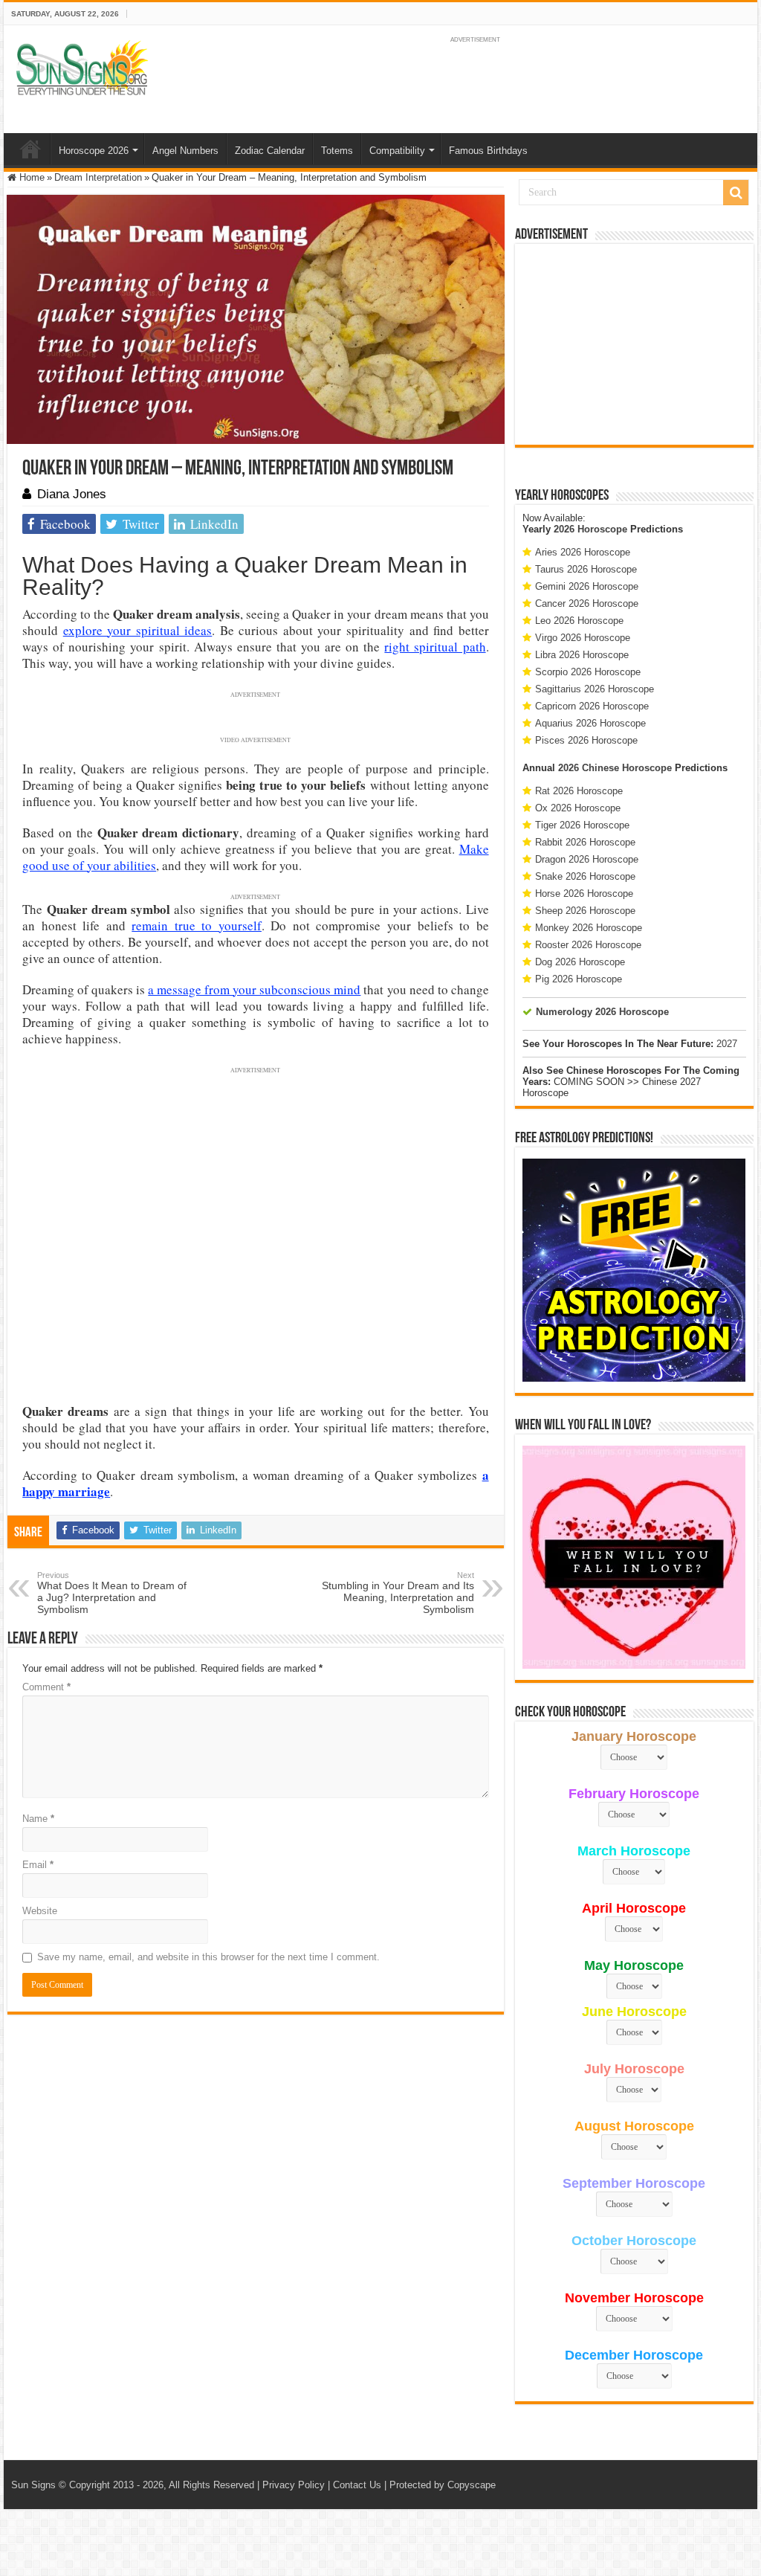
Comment (46, 1687)
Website (40, 1911)
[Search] (736, 193)
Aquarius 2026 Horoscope (590, 723)
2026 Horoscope (590, 529)
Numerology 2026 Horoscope (602, 1012)
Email (38, 1865)
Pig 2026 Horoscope (579, 979)
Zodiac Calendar (270, 151)
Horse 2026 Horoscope (584, 893)
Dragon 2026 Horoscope (587, 859)
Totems (337, 151)
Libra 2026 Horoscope (582, 655)
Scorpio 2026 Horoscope (588, 672)
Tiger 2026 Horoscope (582, 825)
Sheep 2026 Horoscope (585, 911)
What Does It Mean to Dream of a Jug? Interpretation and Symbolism (112, 1593)
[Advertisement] (634, 344)
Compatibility (397, 151)
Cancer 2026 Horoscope (587, 603)
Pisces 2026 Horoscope (586, 740)
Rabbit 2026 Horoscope (585, 842)
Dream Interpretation (98, 177)
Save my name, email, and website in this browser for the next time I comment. (208, 1957)
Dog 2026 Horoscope (580, 962)
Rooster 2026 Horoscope (588, 945)
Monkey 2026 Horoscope (589, 928)
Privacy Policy (294, 2485)
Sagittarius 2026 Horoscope (595, 689)
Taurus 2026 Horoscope (586, 569)
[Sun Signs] (82, 67)
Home (30, 149)
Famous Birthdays (488, 151)
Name (38, 1819)
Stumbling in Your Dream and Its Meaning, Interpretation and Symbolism (398, 1593)
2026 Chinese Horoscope (615, 768)
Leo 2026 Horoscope (579, 621)
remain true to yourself (197, 925)
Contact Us (357, 2485)
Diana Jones (72, 494)
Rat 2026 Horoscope (579, 791)
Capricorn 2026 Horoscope (592, 706)
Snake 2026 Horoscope (585, 876)
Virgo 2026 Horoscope (583, 638)
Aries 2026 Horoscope (583, 552)
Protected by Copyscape (443, 2485)
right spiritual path (435, 647)
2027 (727, 1044)
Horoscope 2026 (94, 151)
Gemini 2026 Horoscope (587, 586)
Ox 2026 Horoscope (578, 808)
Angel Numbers (185, 151)
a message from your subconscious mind (254, 989)
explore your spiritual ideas (138, 630)
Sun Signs (33, 2485)
